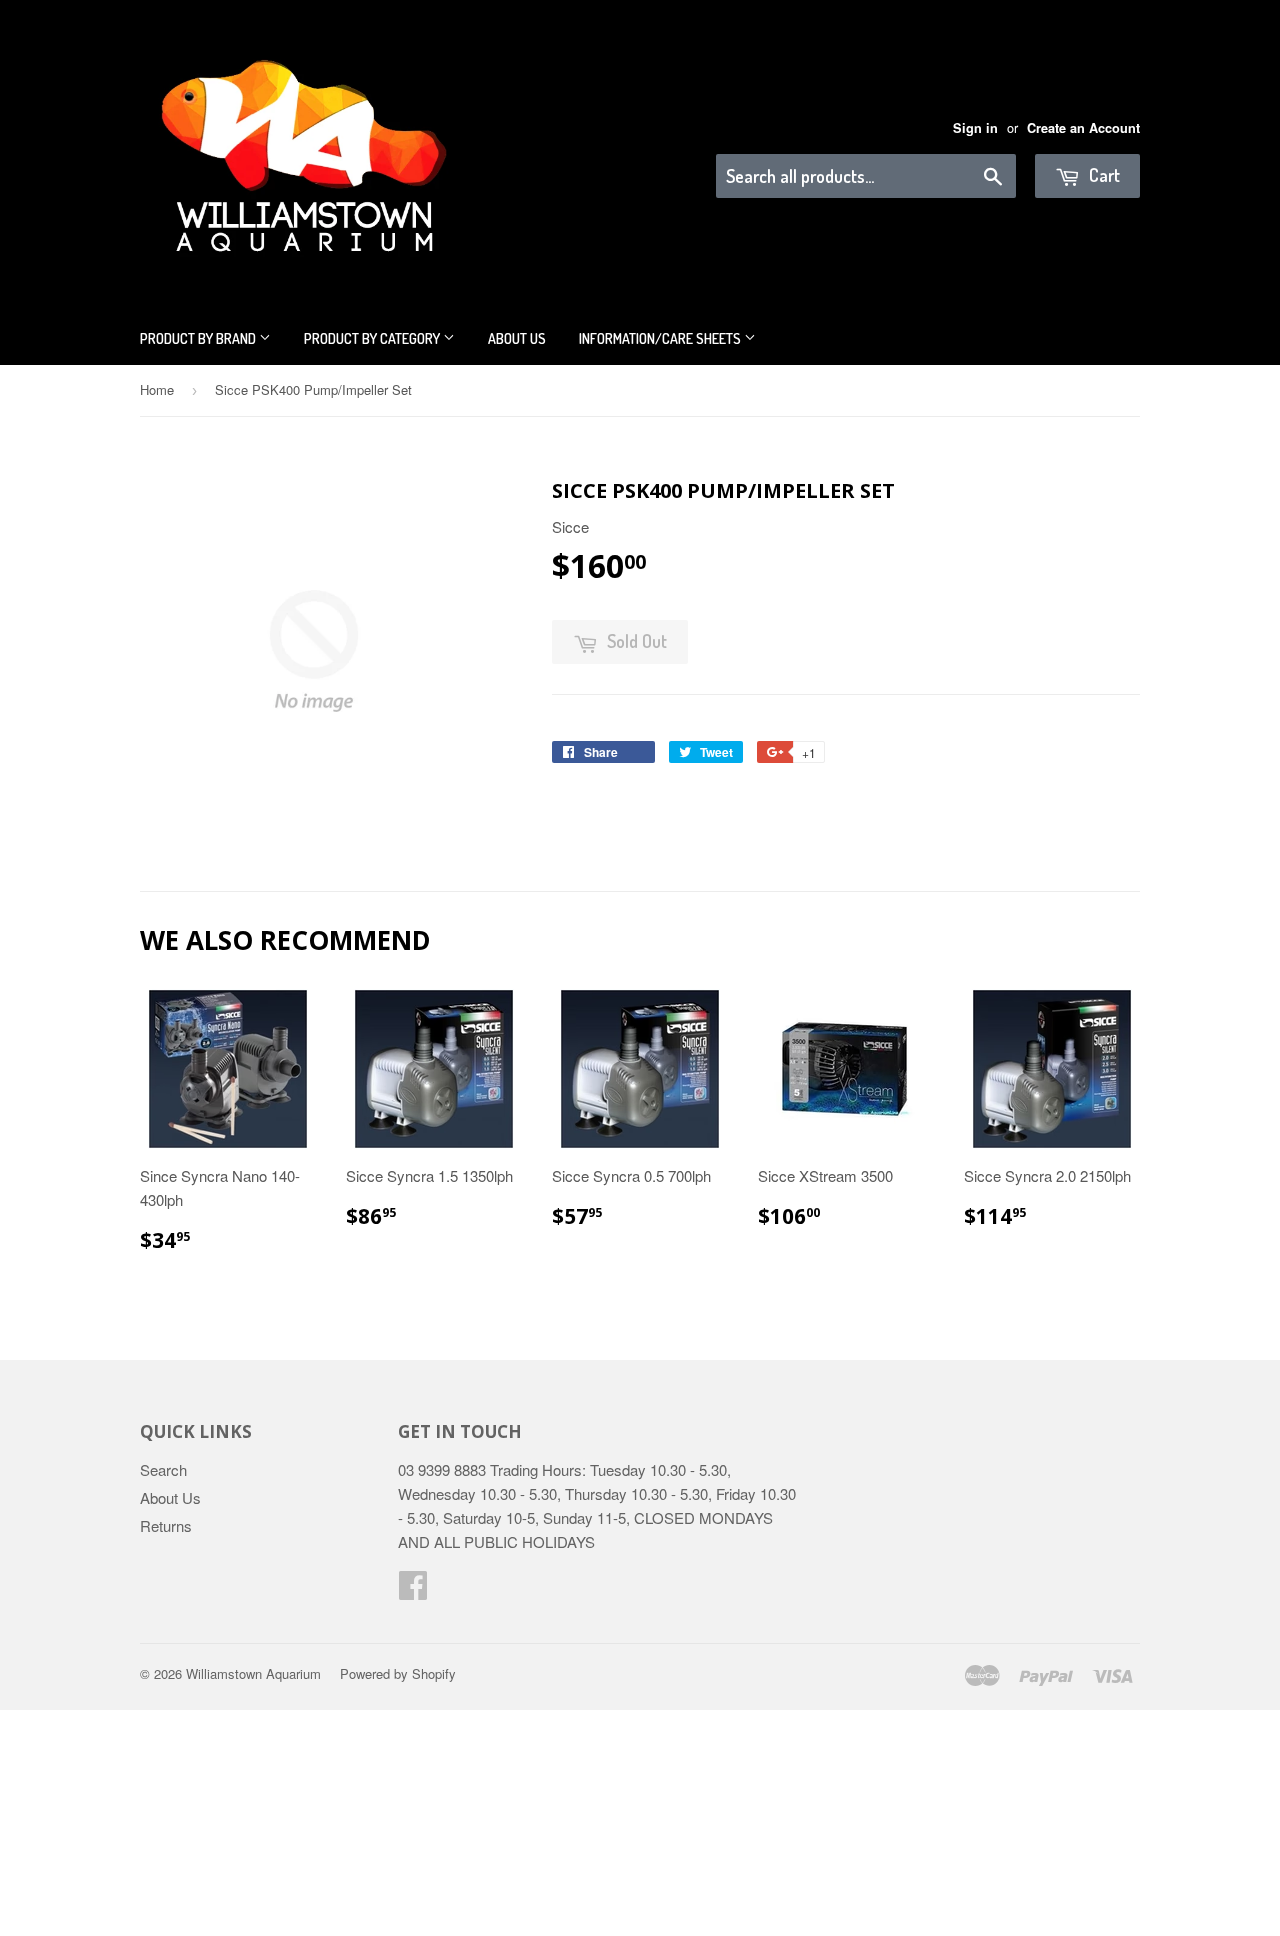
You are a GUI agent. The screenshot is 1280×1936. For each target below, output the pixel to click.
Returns (166, 1525)
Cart (1102, 175)
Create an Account (1083, 128)
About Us (517, 338)
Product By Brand (199, 338)
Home (157, 389)
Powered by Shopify (398, 1673)
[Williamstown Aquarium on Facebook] (413, 1590)
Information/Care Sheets (661, 338)
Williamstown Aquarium (253, 1673)
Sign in (975, 128)
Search (163, 1469)
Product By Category (373, 338)
